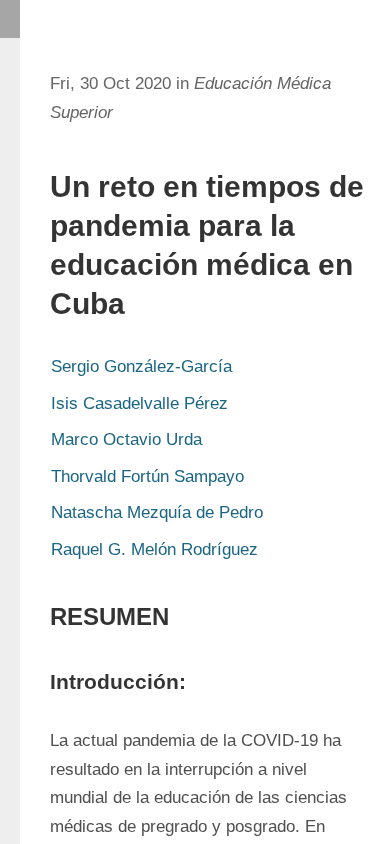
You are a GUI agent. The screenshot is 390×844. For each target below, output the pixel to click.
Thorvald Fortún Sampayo (147, 476)
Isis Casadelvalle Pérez (139, 403)
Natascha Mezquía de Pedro (157, 512)
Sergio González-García (141, 366)
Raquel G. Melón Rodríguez (154, 549)
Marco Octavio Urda (126, 439)
